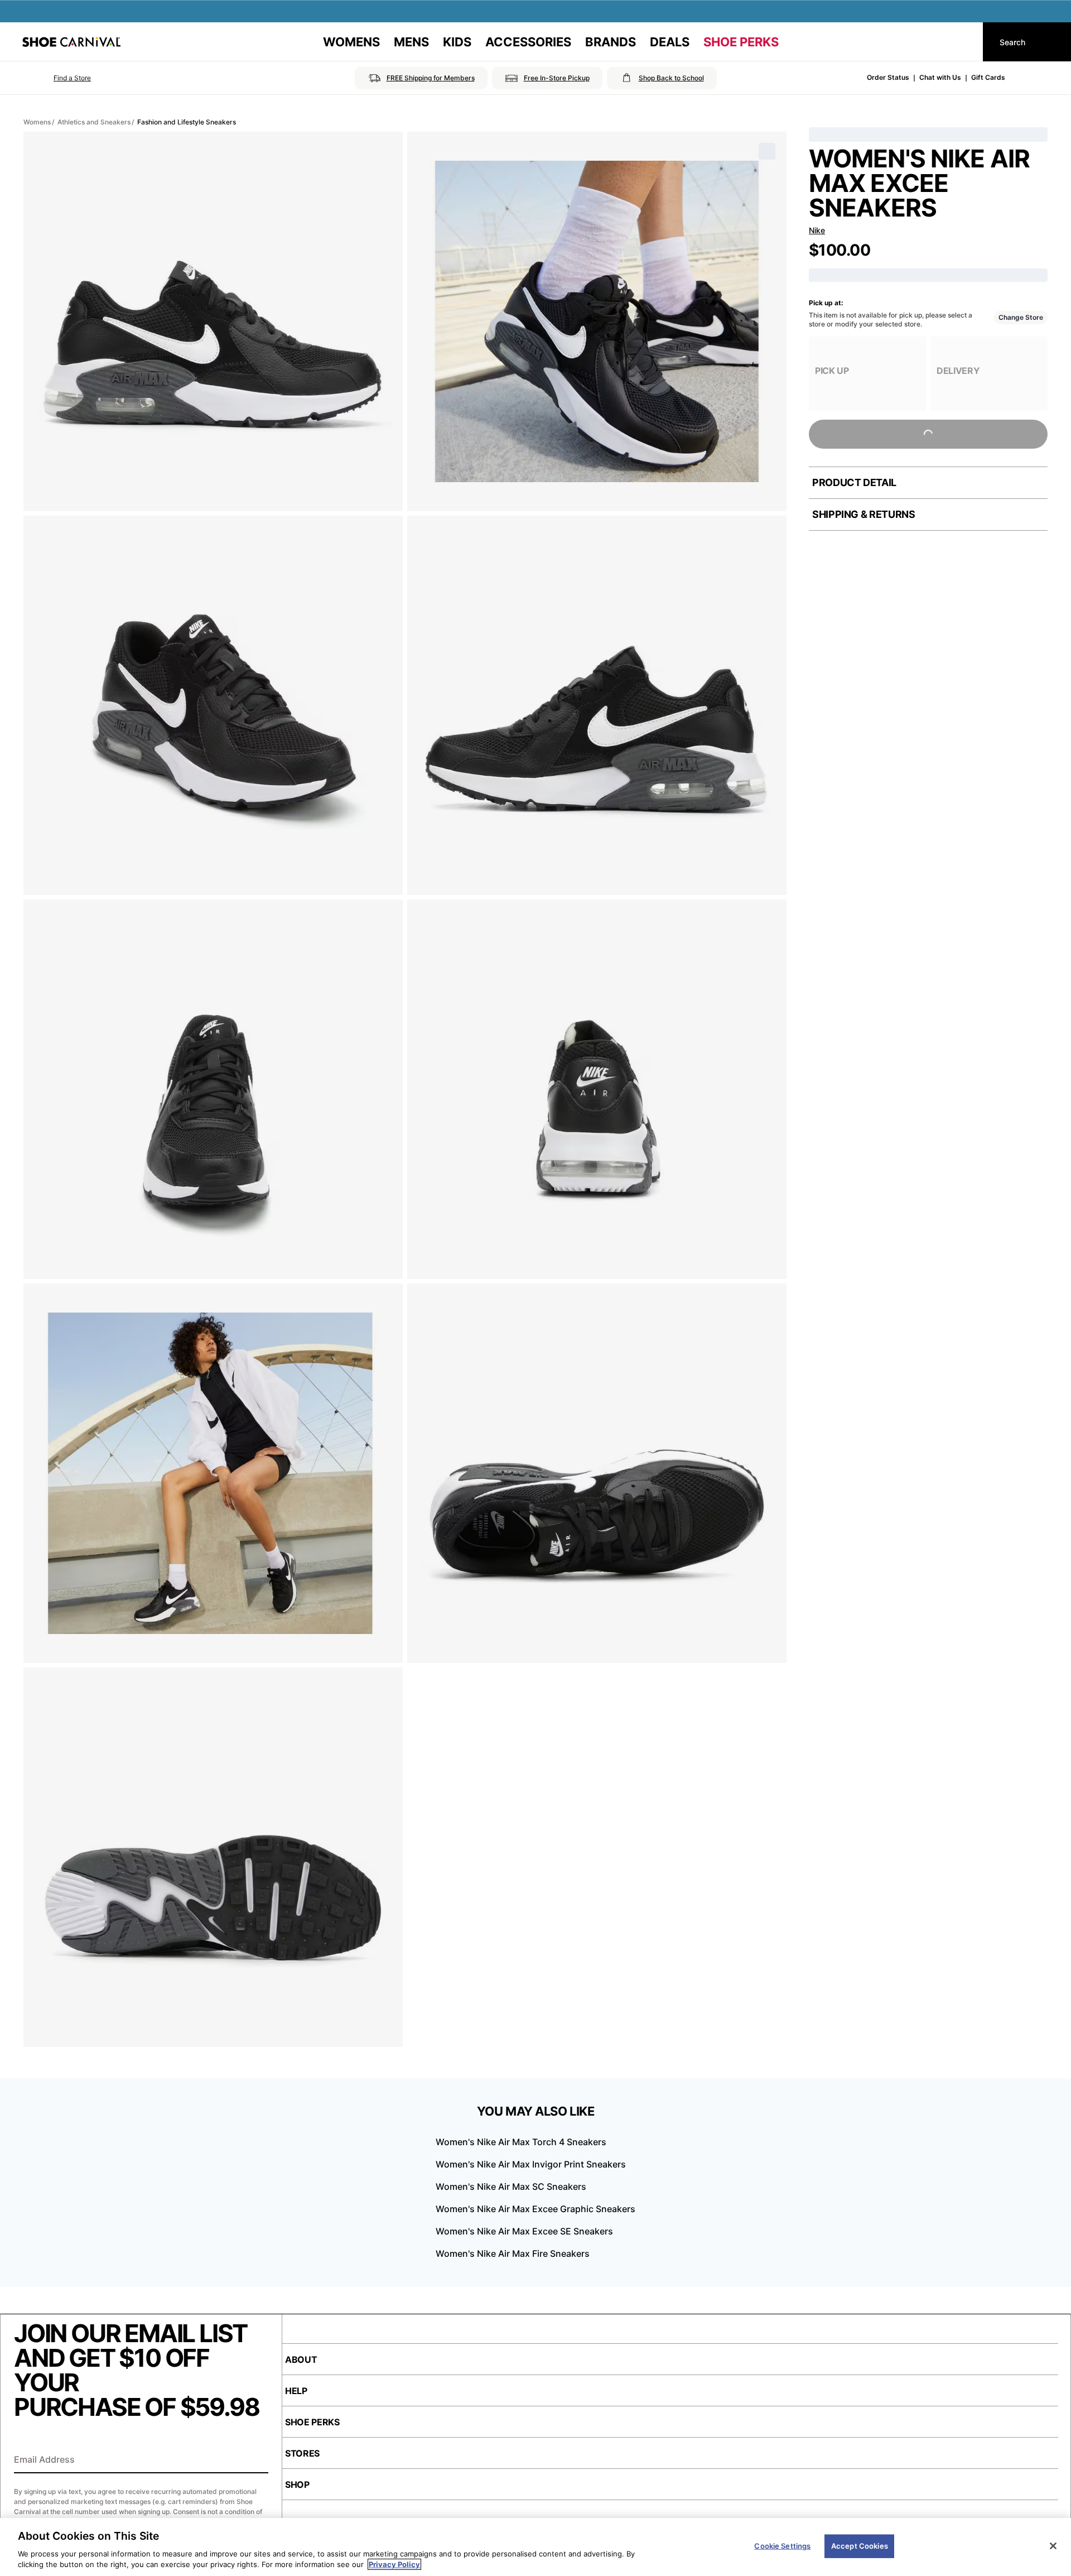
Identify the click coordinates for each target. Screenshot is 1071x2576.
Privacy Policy (394, 2564)
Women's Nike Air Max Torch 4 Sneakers (521, 2142)
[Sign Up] (256, 2460)
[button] (57, 78)
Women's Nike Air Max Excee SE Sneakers (524, 2231)
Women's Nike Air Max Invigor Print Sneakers (531, 2164)
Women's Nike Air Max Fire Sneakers (513, 2253)
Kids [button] (457, 42)
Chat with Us (940, 77)
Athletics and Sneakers (94, 122)
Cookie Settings (782, 2546)
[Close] (1053, 2546)
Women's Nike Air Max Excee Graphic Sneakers (535, 2209)
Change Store (1021, 317)
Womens (37, 122)
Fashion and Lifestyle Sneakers (187, 122)
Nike (817, 230)
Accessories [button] (528, 42)
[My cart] (964, 42)
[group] (867, 374)
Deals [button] (670, 42)
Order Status (888, 77)
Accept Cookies (860, 2546)
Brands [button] (611, 42)
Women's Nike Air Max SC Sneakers (511, 2186)
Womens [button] (351, 42)
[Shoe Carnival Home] (71, 42)
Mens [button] (411, 42)
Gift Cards (988, 77)
